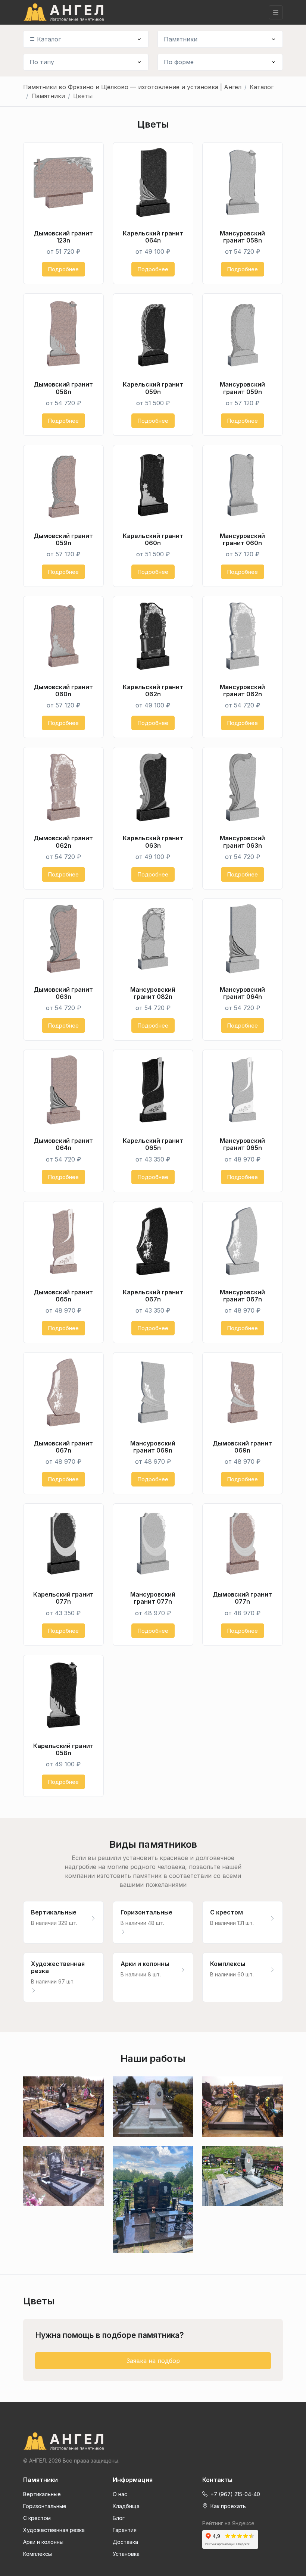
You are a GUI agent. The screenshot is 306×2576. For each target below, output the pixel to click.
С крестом (37, 2518)
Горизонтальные (45, 2506)
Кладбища (126, 2506)
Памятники (181, 39)
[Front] (153, 2441)
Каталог (49, 39)
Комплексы (38, 2554)
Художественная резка (54, 2530)
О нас (120, 2494)
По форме (179, 62)
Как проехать (227, 2506)
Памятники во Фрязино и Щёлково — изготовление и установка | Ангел (132, 87)
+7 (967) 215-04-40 (235, 2494)
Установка (126, 2554)
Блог (119, 2518)
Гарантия (125, 2530)
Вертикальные (42, 2494)
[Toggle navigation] (276, 12)
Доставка (125, 2542)
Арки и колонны (43, 2542)
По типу (42, 62)
